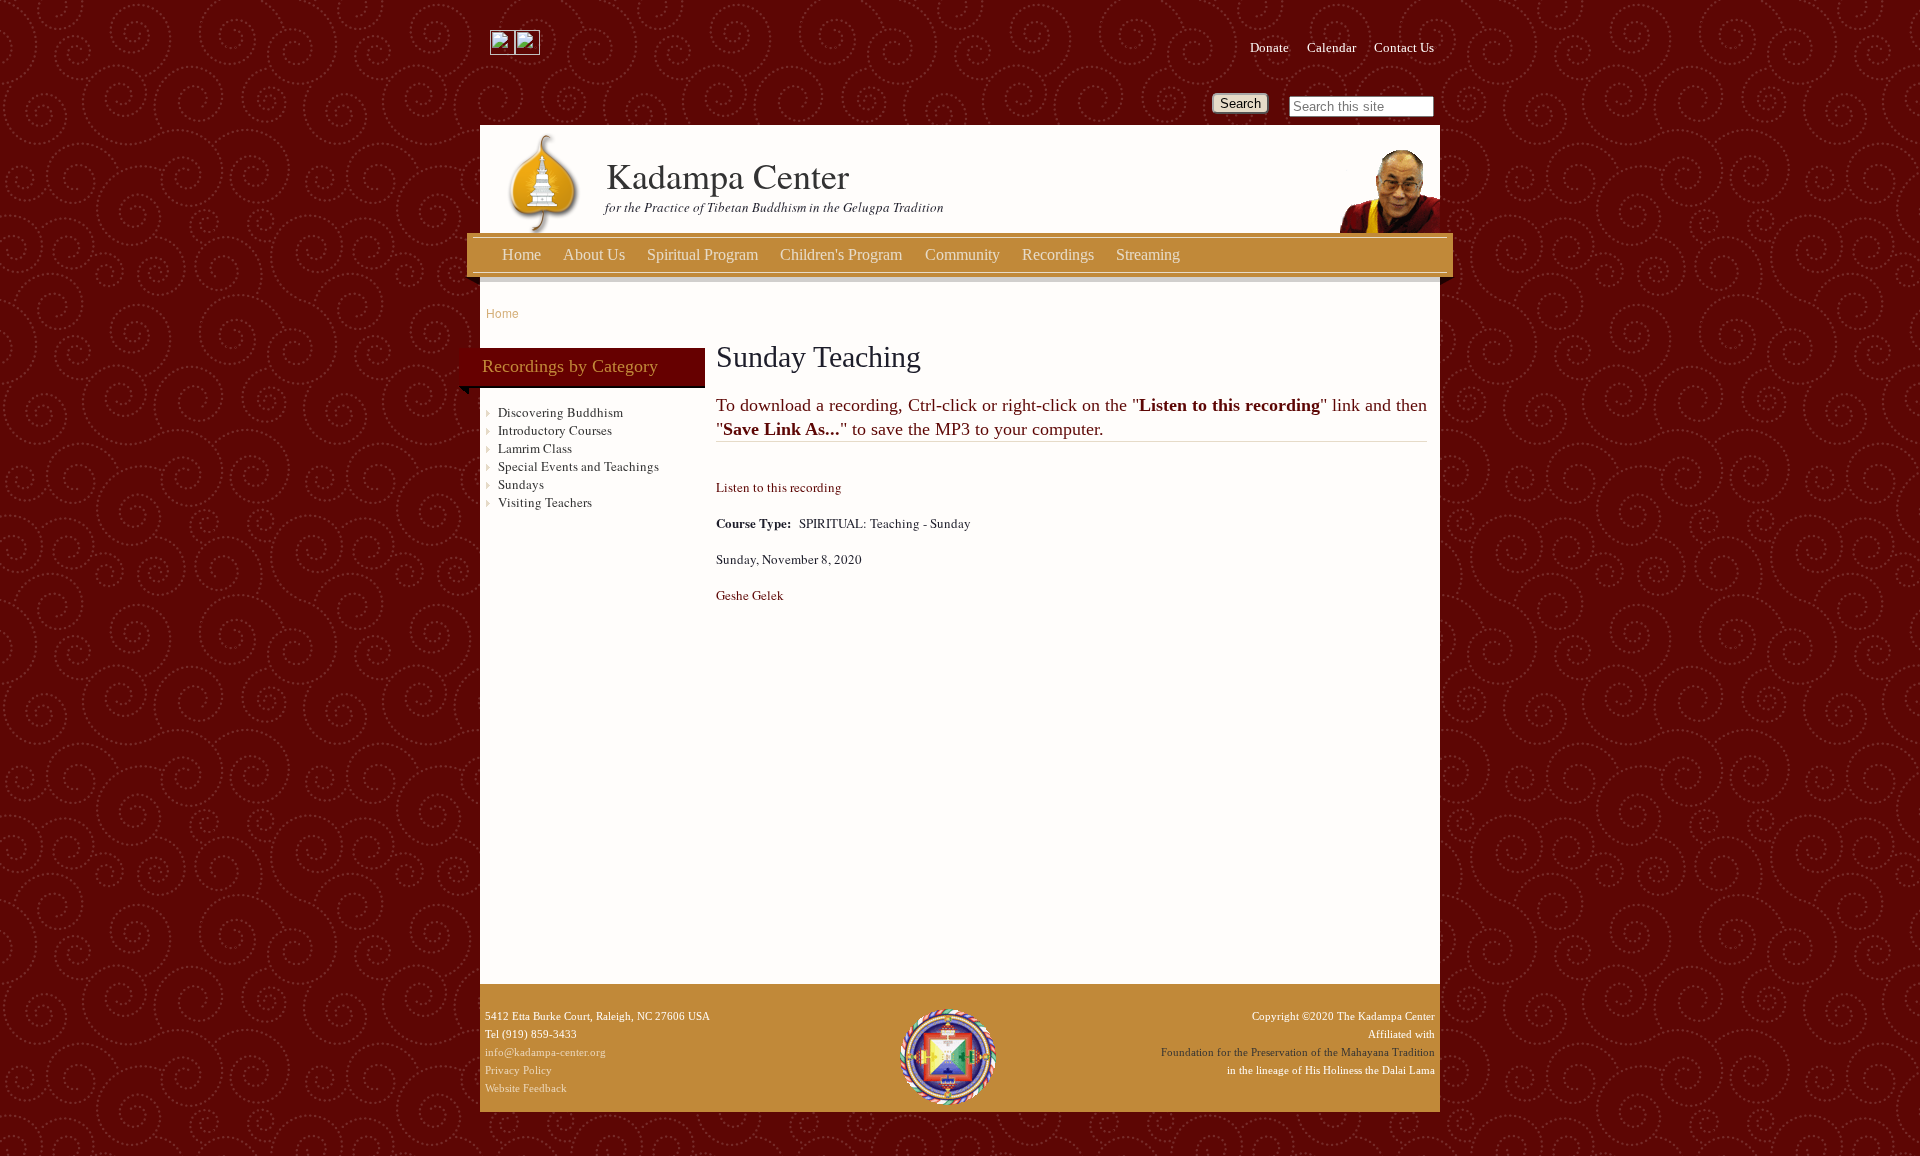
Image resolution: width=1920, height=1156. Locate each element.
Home (521, 254)
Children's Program (841, 254)
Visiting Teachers (545, 502)
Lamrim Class (535, 448)
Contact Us (1404, 47)
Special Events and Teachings (578, 466)
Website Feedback (526, 1088)
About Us (594, 254)
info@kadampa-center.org (545, 1052)
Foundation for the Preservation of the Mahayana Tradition (1298, 1052)
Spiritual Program (702, 254)
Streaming (1148, 254)
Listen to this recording (779, 487)
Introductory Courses (555, 430)
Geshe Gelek (750, 595)
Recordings (1058, 254)
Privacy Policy (518, 1070)
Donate (1269, 47)
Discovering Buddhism (560, 412)
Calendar (1331, 47)
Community (962, 254)
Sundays (521, 484)
